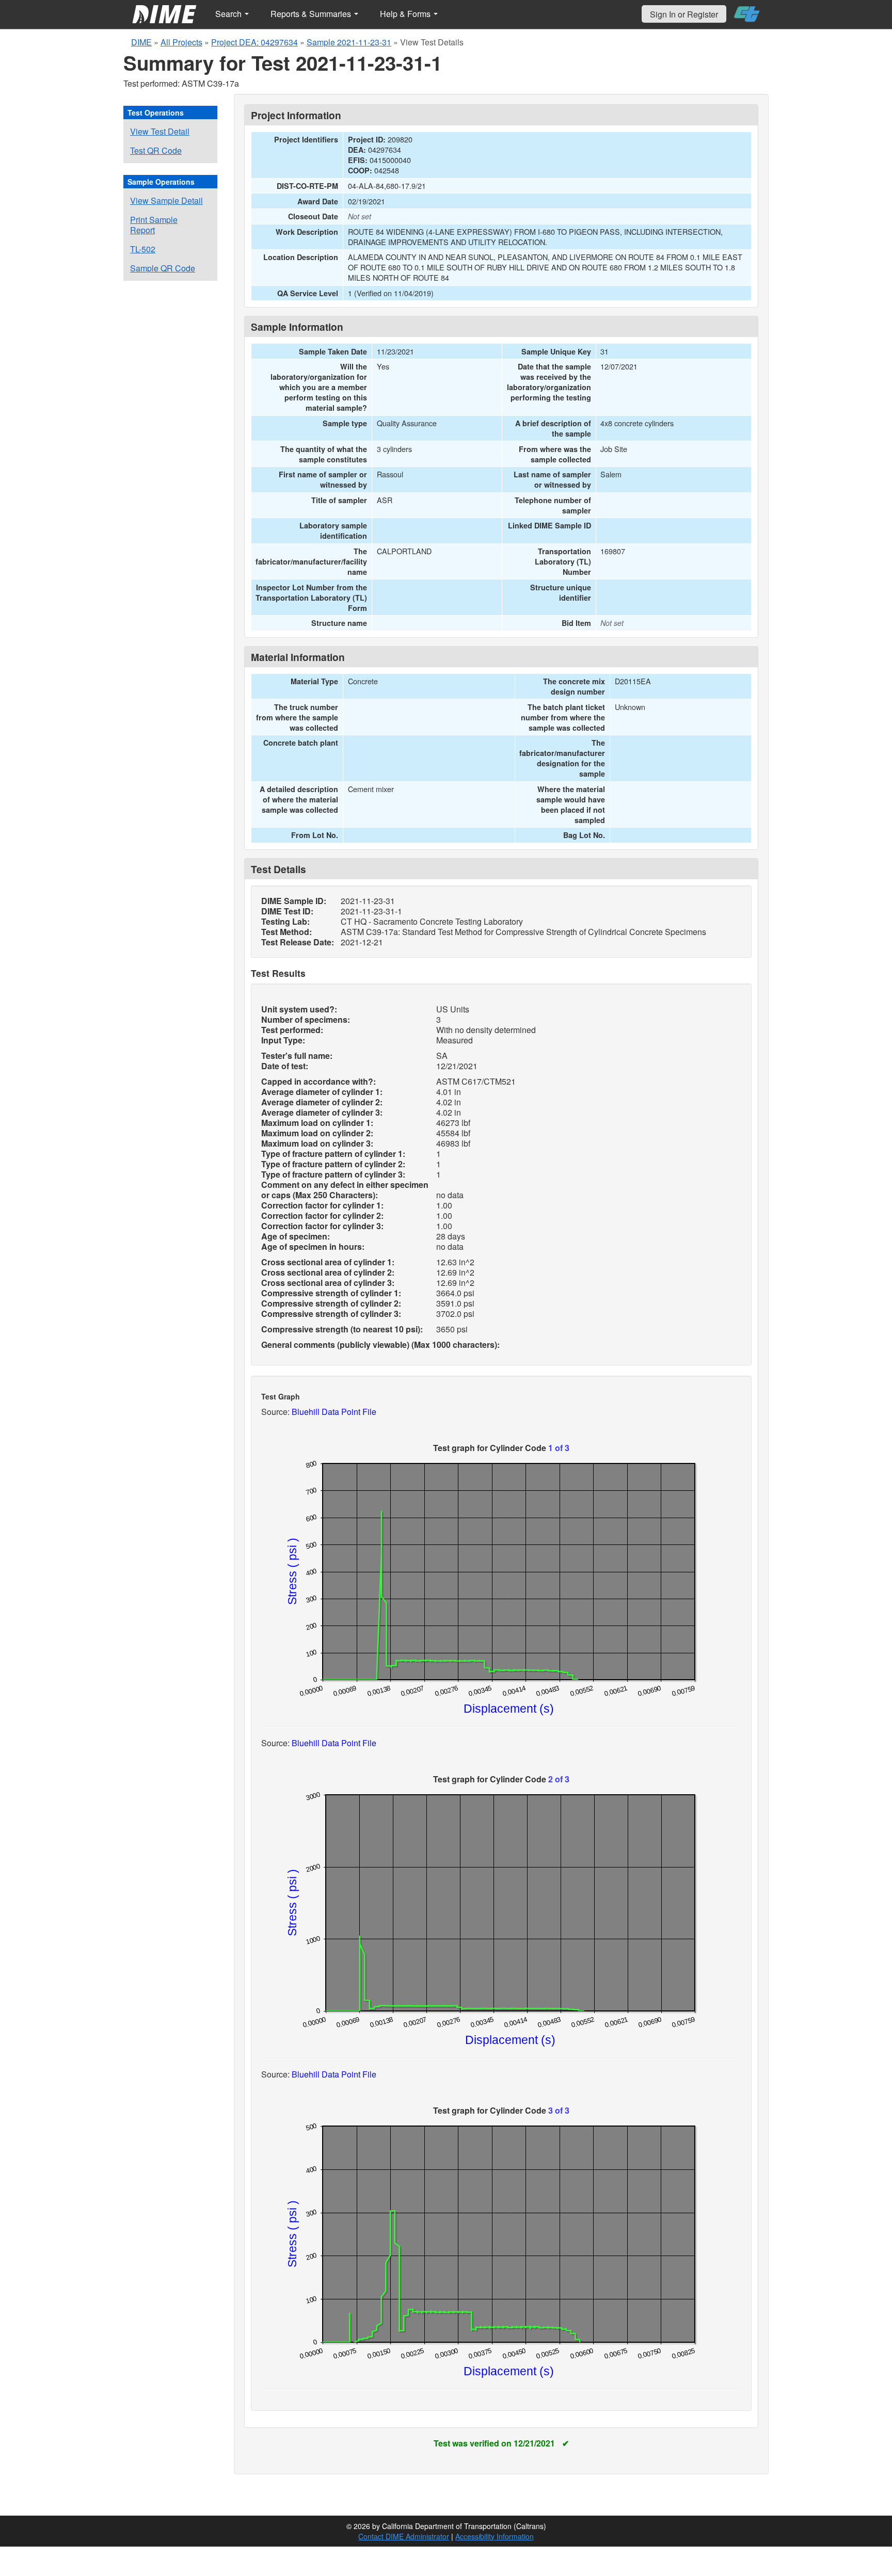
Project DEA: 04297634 (254, 42)
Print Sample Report (154, 225)
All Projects (181, 42)
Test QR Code (156, 150)
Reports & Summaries (312, 14)
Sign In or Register (684, 14)
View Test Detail (160, 131)
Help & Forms (406, 14)
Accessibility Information (495, 2536)
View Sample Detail (166, 200)
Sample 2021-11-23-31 (349, 42)
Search (229, 14)
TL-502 (143, 249)
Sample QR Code (163, 268)
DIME (141, 42)
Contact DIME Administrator (404, 2536)
